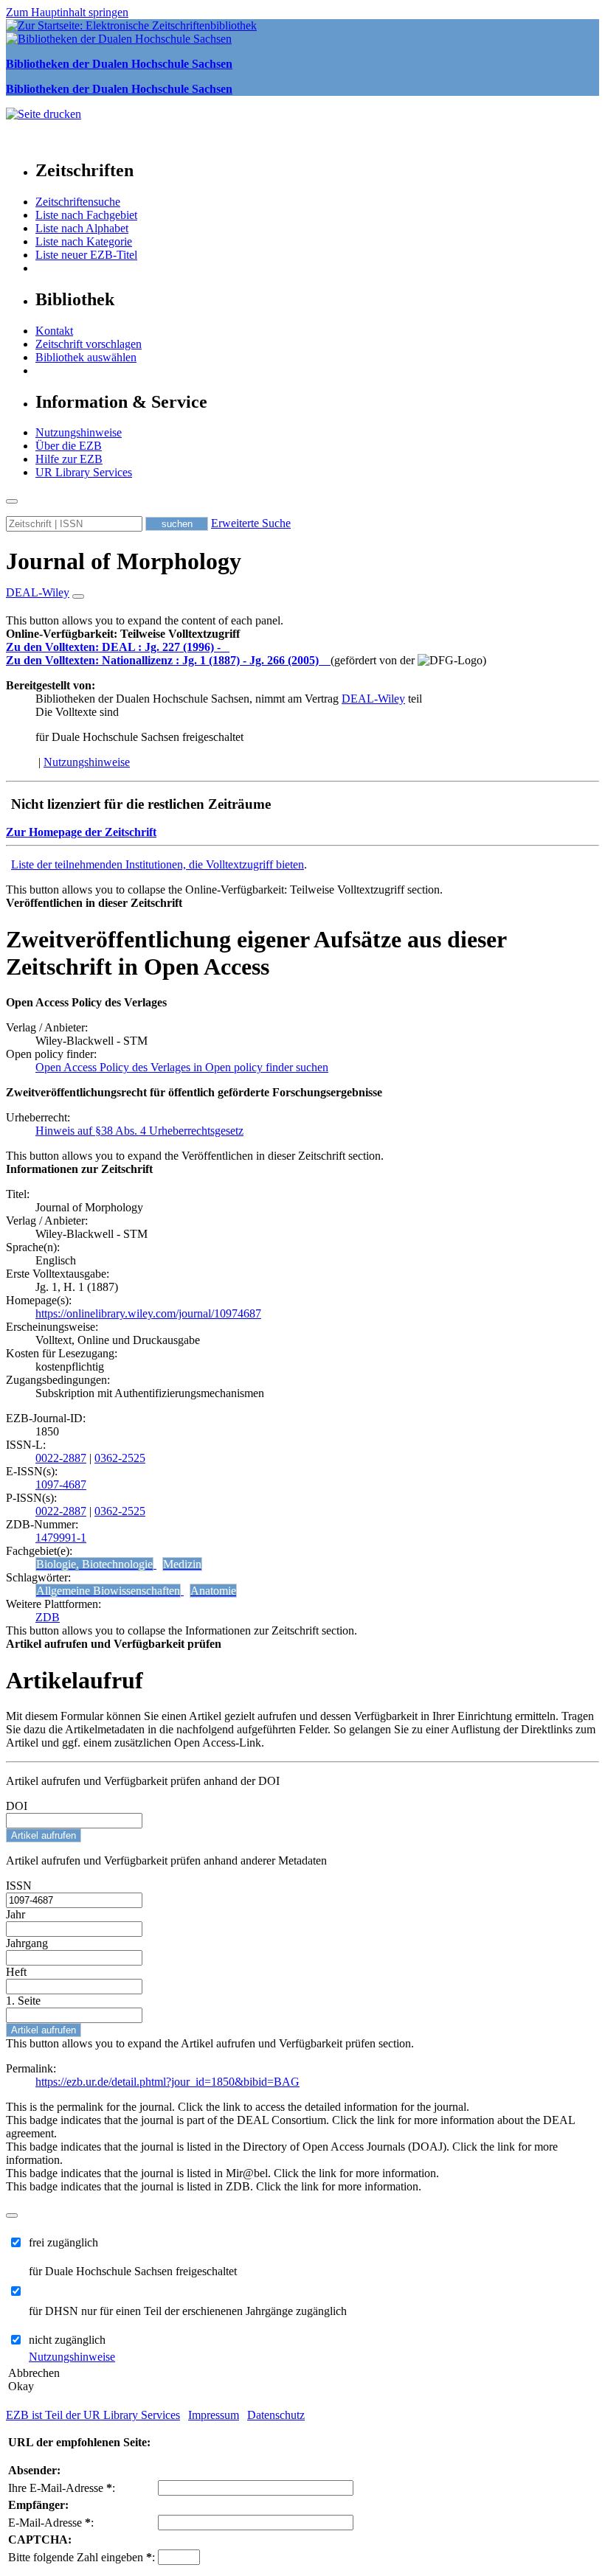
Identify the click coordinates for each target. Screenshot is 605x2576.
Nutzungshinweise (79, 432)
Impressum (214, 2415)
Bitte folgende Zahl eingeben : (82, 2557)
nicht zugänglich (67, 2340)
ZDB (48, 1617)
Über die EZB (69, 446)
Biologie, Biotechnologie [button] (94, 1564)
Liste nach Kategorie (84, 241)
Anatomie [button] (213, 1591)
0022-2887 (61, 1458)
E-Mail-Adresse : (51, 2523)
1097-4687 (61, 1484)
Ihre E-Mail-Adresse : (62, 2488)
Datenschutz (276, 2415)
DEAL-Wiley (373, 699)
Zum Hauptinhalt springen (67, 12)
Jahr (15, 1914)
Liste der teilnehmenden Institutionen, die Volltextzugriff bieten (158, 864)
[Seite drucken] (44, 114)
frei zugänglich (63, 2242)
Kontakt (54, 331)
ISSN (19, 1886)
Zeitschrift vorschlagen (89, 344)
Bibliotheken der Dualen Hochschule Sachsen (119, 64)
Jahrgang (27, 1943)
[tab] (302, 634)
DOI (17, 1806)
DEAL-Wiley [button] (38, 592)
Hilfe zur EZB (69, 459)
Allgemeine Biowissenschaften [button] (108, 1591)
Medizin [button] (182, 1564)
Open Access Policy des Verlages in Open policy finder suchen (182, 1067)
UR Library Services (84, 472)
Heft (16, 1972)
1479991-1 (61, 1538)
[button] (123, 634)
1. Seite (23, 2001)
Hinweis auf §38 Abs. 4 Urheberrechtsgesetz (139, 1131)
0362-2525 (120, 1458)
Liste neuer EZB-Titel (86, 255)
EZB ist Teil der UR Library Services (93, 2415)
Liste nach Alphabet (82, 228)
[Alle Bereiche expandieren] (78, 596)
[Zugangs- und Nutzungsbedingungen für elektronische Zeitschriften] (227, 647)
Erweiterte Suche (251, 523)
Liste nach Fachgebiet (86, 215)
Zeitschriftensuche (78, 202)
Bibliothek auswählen (86, 357)
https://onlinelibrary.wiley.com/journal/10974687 (148, 1313)
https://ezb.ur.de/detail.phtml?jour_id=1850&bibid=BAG (167, 2082)
